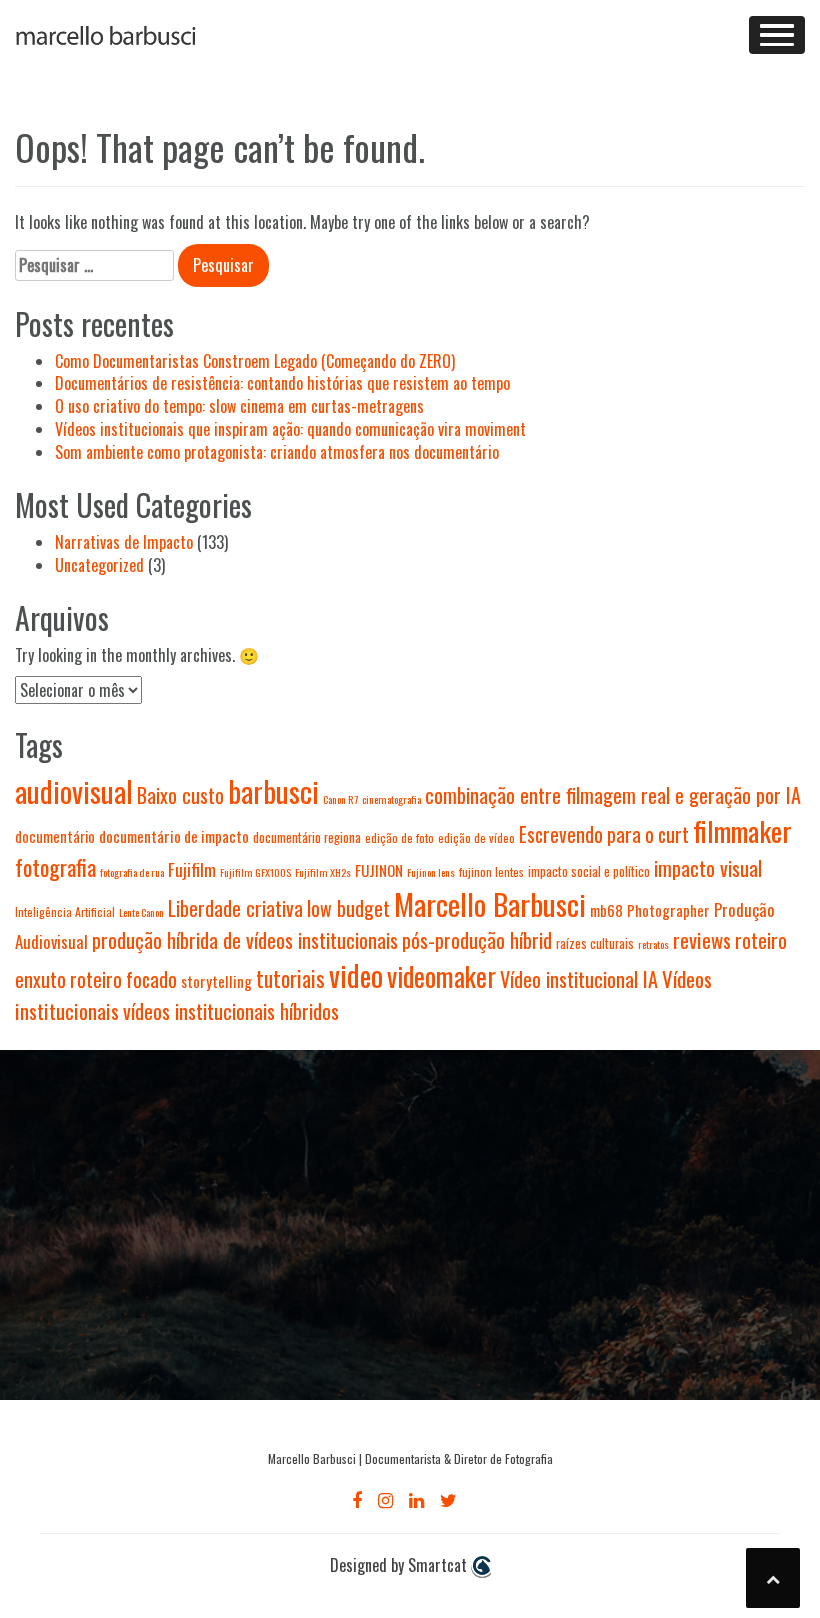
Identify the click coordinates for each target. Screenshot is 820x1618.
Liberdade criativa (235, 908)
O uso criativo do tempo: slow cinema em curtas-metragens (239, 406)
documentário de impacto (174, 836)
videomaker (441, 976)
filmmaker (742, 831)
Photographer (668, 910)
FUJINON (379, 870)
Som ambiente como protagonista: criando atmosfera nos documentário (277, 452)
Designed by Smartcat (400, 1565)
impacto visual (708, 868)
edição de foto (399, 837)
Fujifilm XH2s (323, 872)
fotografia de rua (132, 872)
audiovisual (74, 791)
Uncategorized (99, 565)
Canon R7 (340, 799)
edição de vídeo (476, 837)
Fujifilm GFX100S (255, 872)
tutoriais (290, 978)
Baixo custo (180, 795)
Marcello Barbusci (490, 903)
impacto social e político (589, 871)
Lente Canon (141, 912)
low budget (348, 908)
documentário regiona (307, 837)
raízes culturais (595, 943)
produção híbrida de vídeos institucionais (245, 940)
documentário (55, 836)
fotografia (55, 866)
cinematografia (391, 799)
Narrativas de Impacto (124, 542)
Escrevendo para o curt (604, 834)
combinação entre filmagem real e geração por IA (613, 795)
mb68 (606, 910)
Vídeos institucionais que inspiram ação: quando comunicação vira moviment (290, 429)
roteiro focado (123, 979)
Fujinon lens (431, 872)
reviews (702, 939)
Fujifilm (192, 869)
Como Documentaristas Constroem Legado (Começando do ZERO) (255, 361)
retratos (653, 944)
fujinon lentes (491, 871)
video (356, 975)
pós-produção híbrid (477, 940)
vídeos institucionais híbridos (231, 1011)
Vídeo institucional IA (579, 979)
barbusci (273, 791)
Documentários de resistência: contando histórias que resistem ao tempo (282, 383)
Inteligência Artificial (65, 911)
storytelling (216, 981)
